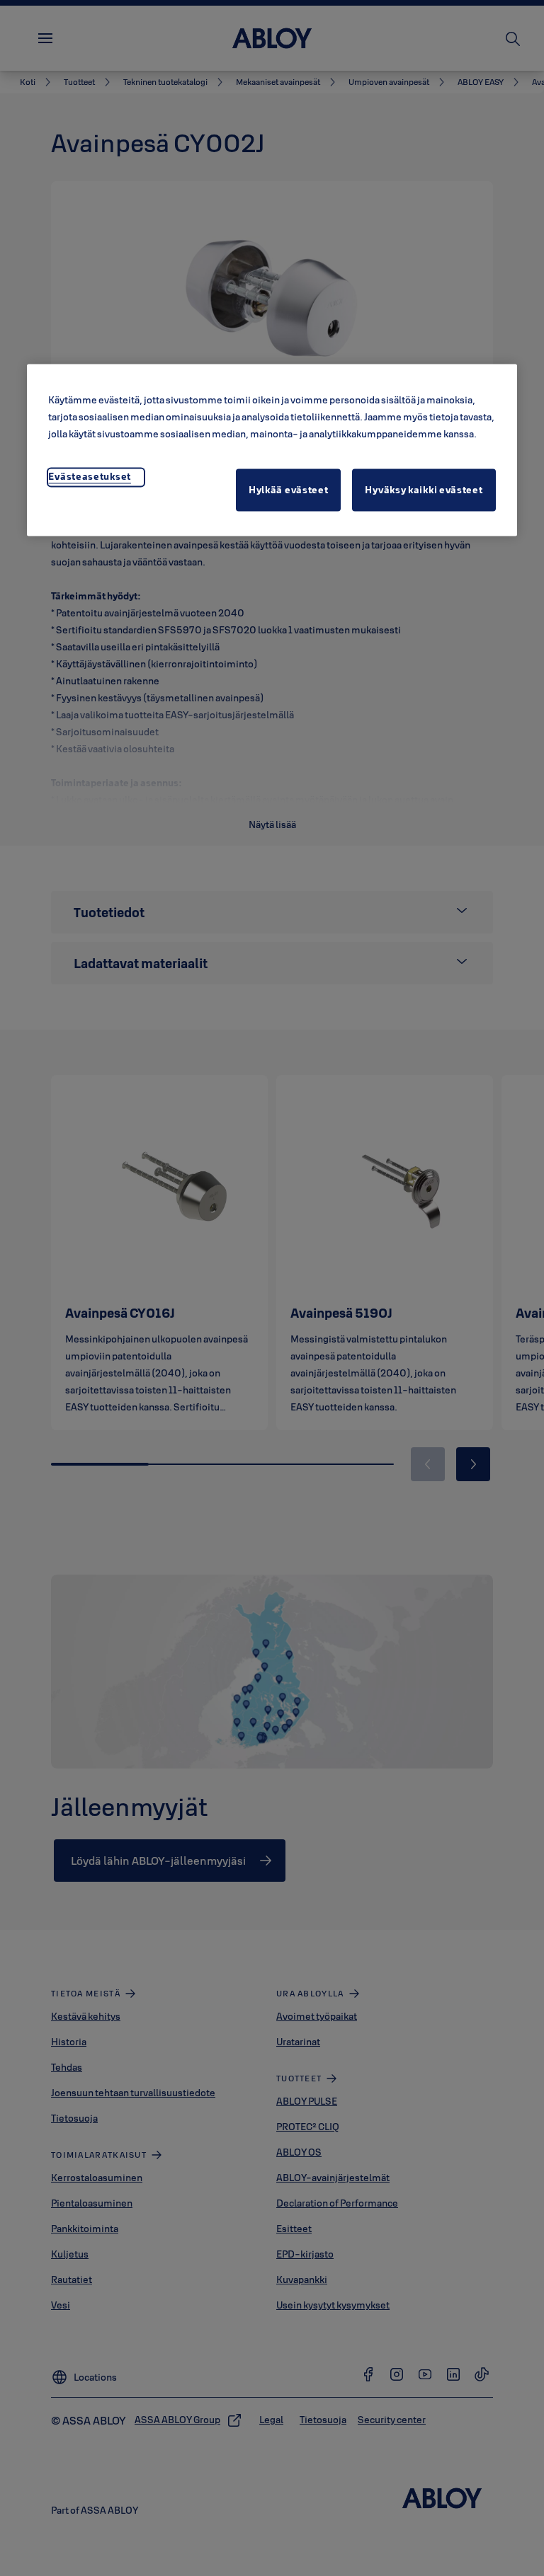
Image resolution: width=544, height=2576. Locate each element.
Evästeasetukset (90, 476)
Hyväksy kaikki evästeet (424, 490)
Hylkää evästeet (289, 490)
